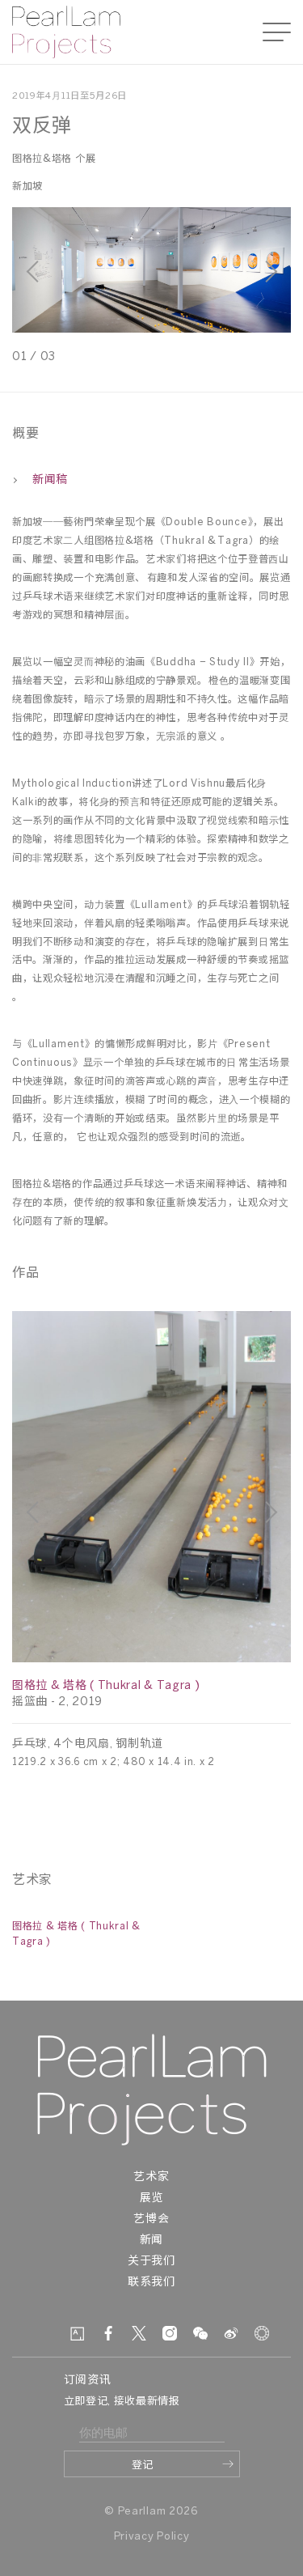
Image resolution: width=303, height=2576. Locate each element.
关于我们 (151, 2262)
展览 (151, 2198)
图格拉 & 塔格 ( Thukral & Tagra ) (106, 1686)
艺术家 (151, 2177)
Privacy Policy (152, 2537)
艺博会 (151, 2220)
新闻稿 (50, 480)
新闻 (151, 2241)
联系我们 (151, 2283)
